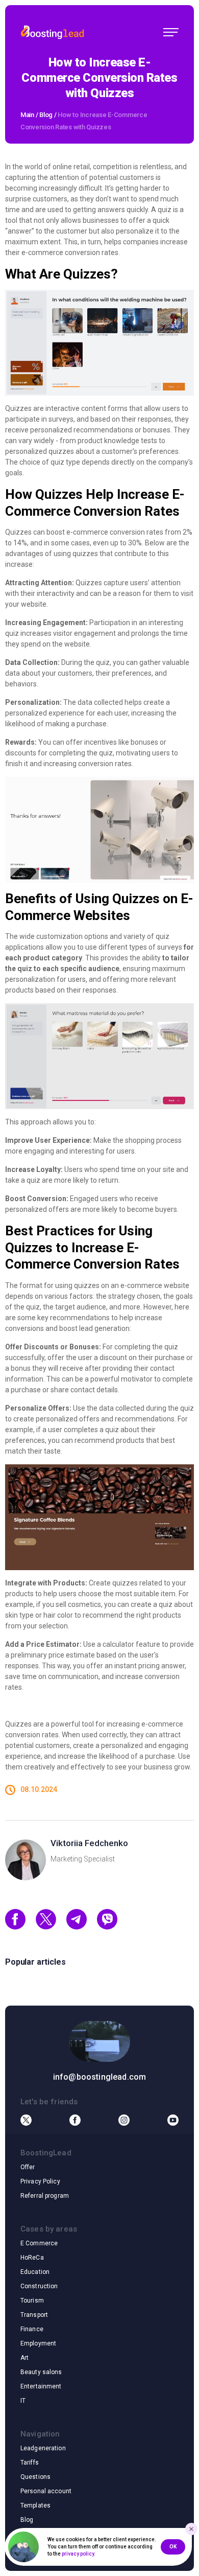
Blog (46, 115)
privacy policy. (79, 2554)
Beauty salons (41, 2372)
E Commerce (39, 2243)
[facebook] (15, 1927)
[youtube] (173, 2120)
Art (24, 2358)
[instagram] (124, 2120)
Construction (39, 2286)
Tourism (32, 2301)
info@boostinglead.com (99, 2077)
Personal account (46, 2491)
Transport (34, 2315)
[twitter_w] (46, 1927)
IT (23, 2401)
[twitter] (26, 2120)
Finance (32, 2329)
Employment (38, 2343)
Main (27, 115)
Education (35, 2272)
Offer (28, 2167)
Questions (35, 2477)
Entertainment (41, 2386)
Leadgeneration (43, 2448)
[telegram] (77, 1927)
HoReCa (32, 2258)
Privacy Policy (40, 2181)
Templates (35, 2505)
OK (173, 2547)
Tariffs (30, 2463)
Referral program (45, 2196)
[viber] (107, 1927)
